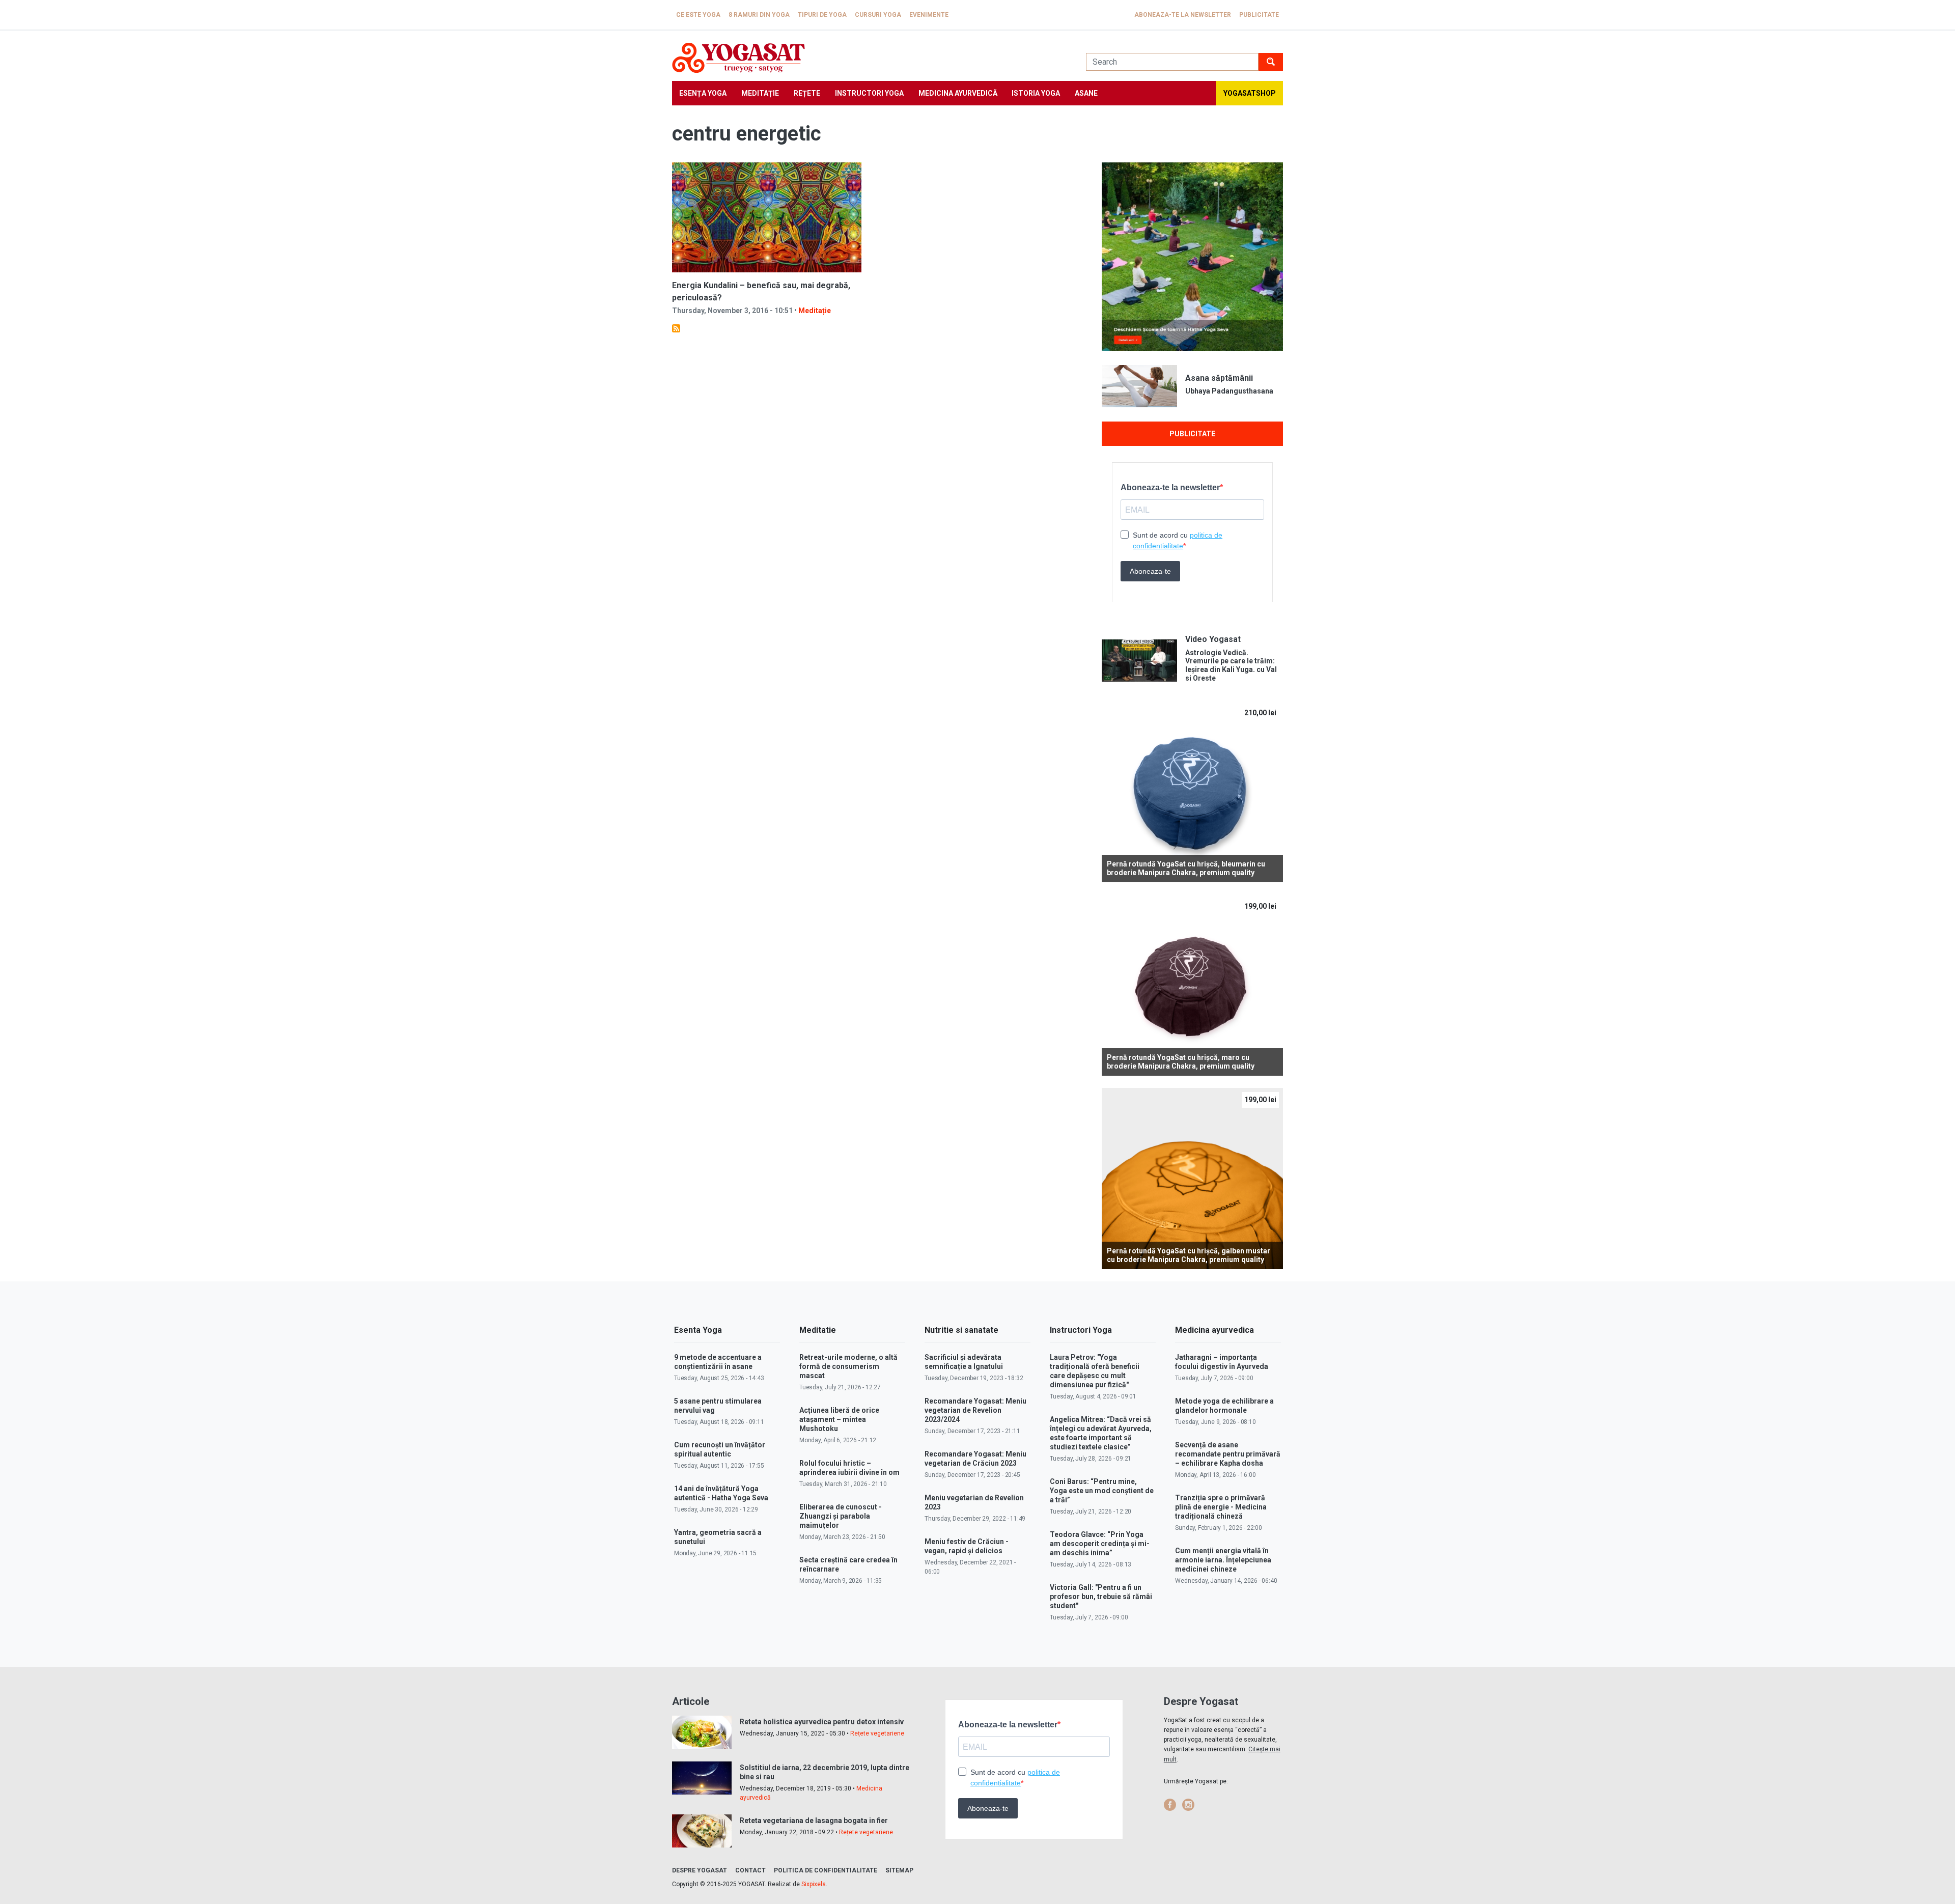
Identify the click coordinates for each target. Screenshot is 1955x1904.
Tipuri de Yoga (822, 15)
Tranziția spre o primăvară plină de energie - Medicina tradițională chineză (1221, 1507)
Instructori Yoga (869, 93)
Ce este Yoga (698, 15)
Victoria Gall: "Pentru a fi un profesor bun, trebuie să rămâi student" (1101, 1597)
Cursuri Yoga (878, 15)
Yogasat (869, 58)
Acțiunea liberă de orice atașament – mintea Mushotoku (839, 1419)
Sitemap (899, 1870)
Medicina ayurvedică (958, 93)
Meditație (760, 93)
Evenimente (929, 15)
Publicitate (1259, 15)
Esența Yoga (703, 93)
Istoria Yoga (1036, 93)
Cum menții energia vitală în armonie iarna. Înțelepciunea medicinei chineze (1223, 1560)
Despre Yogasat (700, 1870)
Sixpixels (814, 1884)
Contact (750, 1870)
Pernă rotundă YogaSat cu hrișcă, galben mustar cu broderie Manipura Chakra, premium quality (1189, 1255)
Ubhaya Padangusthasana (1229, 391)
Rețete (807, 93)
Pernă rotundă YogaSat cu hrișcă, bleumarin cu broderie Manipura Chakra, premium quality (1186, 868)
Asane (1086, 93)
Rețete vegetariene (877, 1733)
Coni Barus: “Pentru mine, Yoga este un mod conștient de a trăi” (1102, 1491)
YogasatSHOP (1250, 93)
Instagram (1188, 1805)
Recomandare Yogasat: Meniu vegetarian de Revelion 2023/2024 (975, 1410)
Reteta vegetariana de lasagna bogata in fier (814, 1821)
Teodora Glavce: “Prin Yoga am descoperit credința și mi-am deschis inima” (1100, 1544)
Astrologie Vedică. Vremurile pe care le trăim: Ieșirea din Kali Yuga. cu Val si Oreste (1231, 665)
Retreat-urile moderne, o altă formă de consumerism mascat (848, 1366)
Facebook (1170, 1805)
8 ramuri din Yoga (759, 15)
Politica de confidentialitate (826, 1870)
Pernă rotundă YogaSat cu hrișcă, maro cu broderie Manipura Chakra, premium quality (1181, 1062)
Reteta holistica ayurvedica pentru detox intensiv (822, 1722)
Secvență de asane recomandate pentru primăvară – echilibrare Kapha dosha (1228, 1454)
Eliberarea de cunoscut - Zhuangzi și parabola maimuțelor (841, 1516)
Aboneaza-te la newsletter (1183, 15)
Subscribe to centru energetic (676, 328)
